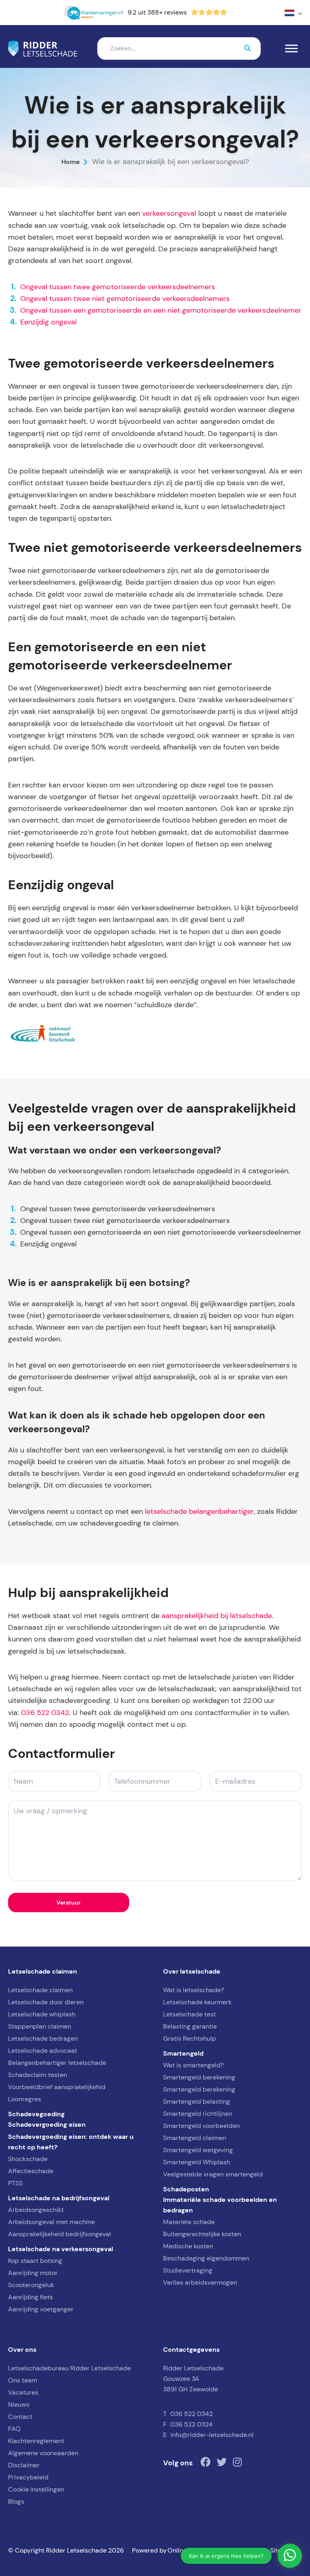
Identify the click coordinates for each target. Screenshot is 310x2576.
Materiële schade (189, 2222)
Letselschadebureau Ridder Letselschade (69, 2368)
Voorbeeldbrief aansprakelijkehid (57, 2087)
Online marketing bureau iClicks (215, 2550)
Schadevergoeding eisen (47, 2124)
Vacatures (23, 2392)
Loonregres (25, 2099)
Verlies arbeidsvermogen (200, 2282)
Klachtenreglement (36, 2441)
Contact (20, 2417)
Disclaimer (24, 2465)
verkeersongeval (169, 213)
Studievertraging (188, 2270)
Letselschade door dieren (46, 2002)
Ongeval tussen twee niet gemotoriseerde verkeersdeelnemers (125, 299)
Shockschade (28, 2159)
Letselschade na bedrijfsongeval (59, 2198)
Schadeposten (186, 2189)
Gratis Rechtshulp (190, 2038)
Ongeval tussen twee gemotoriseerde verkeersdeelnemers (118, 287)
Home (71, 162)
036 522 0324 (192, 2424)
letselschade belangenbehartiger (199, 1511)
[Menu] (291, 49)
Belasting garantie (190, 2026)
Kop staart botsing (35, 2261)
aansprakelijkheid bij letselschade (217, 1616)
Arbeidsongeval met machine (51, 2222)
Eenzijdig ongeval (48, 322)
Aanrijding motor (33, 2273)
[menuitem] (293, 13)
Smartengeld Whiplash (197, 2162)
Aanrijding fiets (30, 2297)
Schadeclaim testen (38, 2075)
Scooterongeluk (31, 2285)
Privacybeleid (28, 2477)
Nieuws (19, 2404)
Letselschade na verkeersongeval (61, 2249)
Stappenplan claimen (40, 2026)
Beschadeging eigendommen (206, 2258)
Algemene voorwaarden (43, 2453)
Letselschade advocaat (43, 2051)
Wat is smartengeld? (193, 2065)
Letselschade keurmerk (197, 2002)
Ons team (23, 2380)
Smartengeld (183, 2053)
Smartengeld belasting (197, 2101)
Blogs (16, 2501)
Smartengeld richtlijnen (198, 2114)
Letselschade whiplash (42, 2014)
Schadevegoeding (36, 2114)
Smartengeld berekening (199, 2077)
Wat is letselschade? (194, 1990)
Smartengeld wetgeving (198, 2150)
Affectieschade (31, 2171)
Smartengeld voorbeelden (201, 2126)
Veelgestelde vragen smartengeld (213, 2174)
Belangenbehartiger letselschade (57, 2063)
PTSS (15, 2183)
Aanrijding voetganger (41, 2309)
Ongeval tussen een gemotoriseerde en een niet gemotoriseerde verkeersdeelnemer (161, 310)
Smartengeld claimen (195, 2138)
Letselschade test (190, 2014)
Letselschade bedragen (43, 2038)
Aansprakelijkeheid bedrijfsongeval (60, 2234)
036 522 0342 (45, 1713)
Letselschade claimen (40, 1990)
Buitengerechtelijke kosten (202, 2234)
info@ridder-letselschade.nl (212, 2435)
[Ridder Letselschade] (43, 48)
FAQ (14, 2429)
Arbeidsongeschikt (36, 2210)
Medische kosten (188, 2246)
